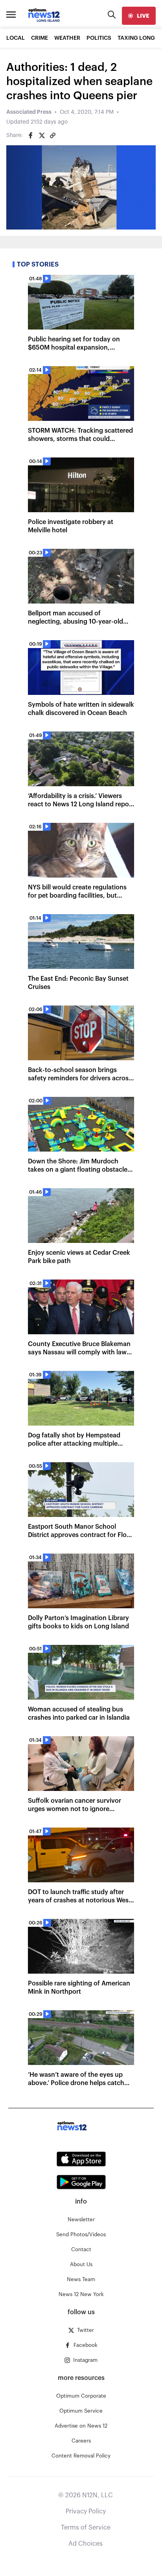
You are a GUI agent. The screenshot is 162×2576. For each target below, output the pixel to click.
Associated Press (29, 112)
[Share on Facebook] (31, 135)
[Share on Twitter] (42, 135)
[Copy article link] (53, 135)
